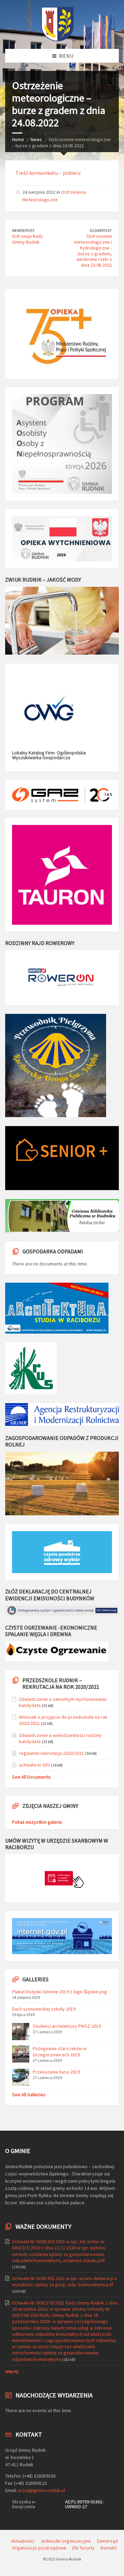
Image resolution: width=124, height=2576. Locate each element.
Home (18, 139)
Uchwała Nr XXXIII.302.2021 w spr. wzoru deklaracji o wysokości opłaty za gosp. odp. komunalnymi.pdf (64, 2281)
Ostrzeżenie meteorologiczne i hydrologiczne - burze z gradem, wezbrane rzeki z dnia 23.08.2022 (93, 251)
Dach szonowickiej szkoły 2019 (44, 2009)
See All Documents (31, 1777)
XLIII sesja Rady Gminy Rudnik (28, 239)
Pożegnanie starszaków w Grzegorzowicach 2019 (60, 2052)
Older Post (101, 230)
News (36, 139)
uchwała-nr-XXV (34, 1765)
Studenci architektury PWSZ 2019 (67, 2026)
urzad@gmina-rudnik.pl (42, 2490)
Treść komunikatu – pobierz (48, 173)
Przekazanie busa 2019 (56, 2072)
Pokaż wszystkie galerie (37, 1822)
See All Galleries (29, 2095)
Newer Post (23, 230)
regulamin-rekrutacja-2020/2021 (51, 1753)
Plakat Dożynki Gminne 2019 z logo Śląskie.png (60, 1992)
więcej (12, 2371)
